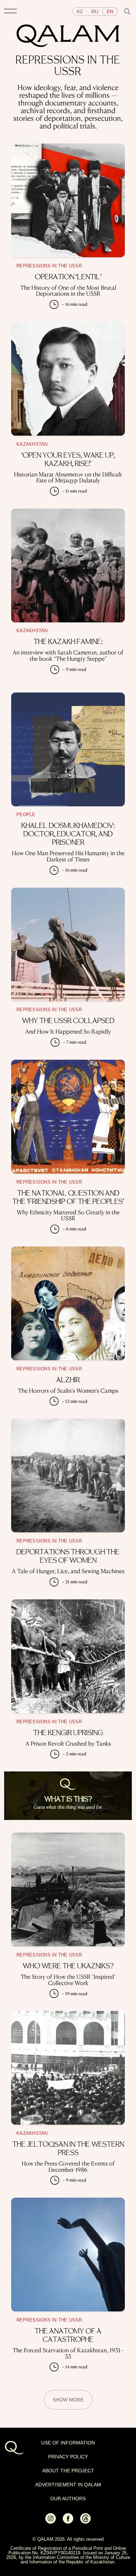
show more (68, 2400)
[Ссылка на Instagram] (51, 2522)
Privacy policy (68, 2457)
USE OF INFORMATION (68, 2443)
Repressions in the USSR (49, 266)
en (110, 12)
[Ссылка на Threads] (85, 2522)
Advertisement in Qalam (68, 2485)
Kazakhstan (32, 444)
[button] (10, 12)
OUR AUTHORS (68, 2499)
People (26, 815)
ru (95, 12)
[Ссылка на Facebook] (68, 2522)
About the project (68, 2471)
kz (80, 12)
